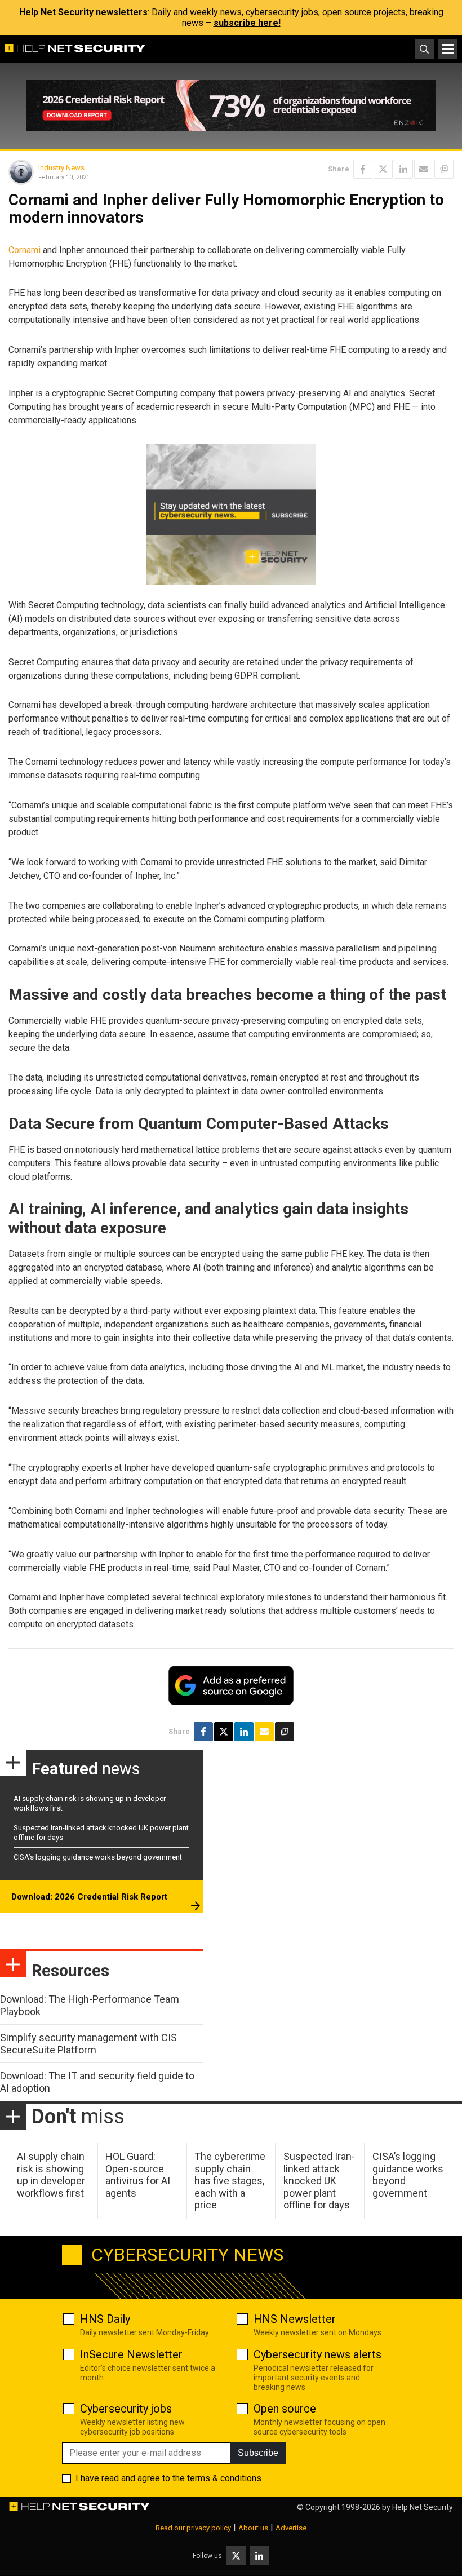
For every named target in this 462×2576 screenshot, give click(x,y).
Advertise (291, 2528)
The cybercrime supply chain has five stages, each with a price (230, 2181)
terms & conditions (224, 2478)
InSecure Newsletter (131, 2354)
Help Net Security (423, 2507)
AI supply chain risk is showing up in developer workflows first (51, 2175)
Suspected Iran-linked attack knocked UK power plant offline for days (319, 2181)
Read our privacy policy (193, 2528)
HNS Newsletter (295, 2319)
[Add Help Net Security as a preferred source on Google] (444, 169)
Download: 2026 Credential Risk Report (89, 1897)
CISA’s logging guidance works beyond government (98, 1857)
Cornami (25, 250)
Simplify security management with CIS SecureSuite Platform (88, 2044)
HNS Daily (105, 2319)
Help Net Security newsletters (83, 12)
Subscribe (258, 2453)
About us (253, 2528)
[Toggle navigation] (448, 49)
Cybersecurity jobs (126, 2409)
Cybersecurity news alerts (317, 2354)
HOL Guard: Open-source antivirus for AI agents (138, 2175)
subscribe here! (247, 23)
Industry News (61, 168)
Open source (285, 2409)
